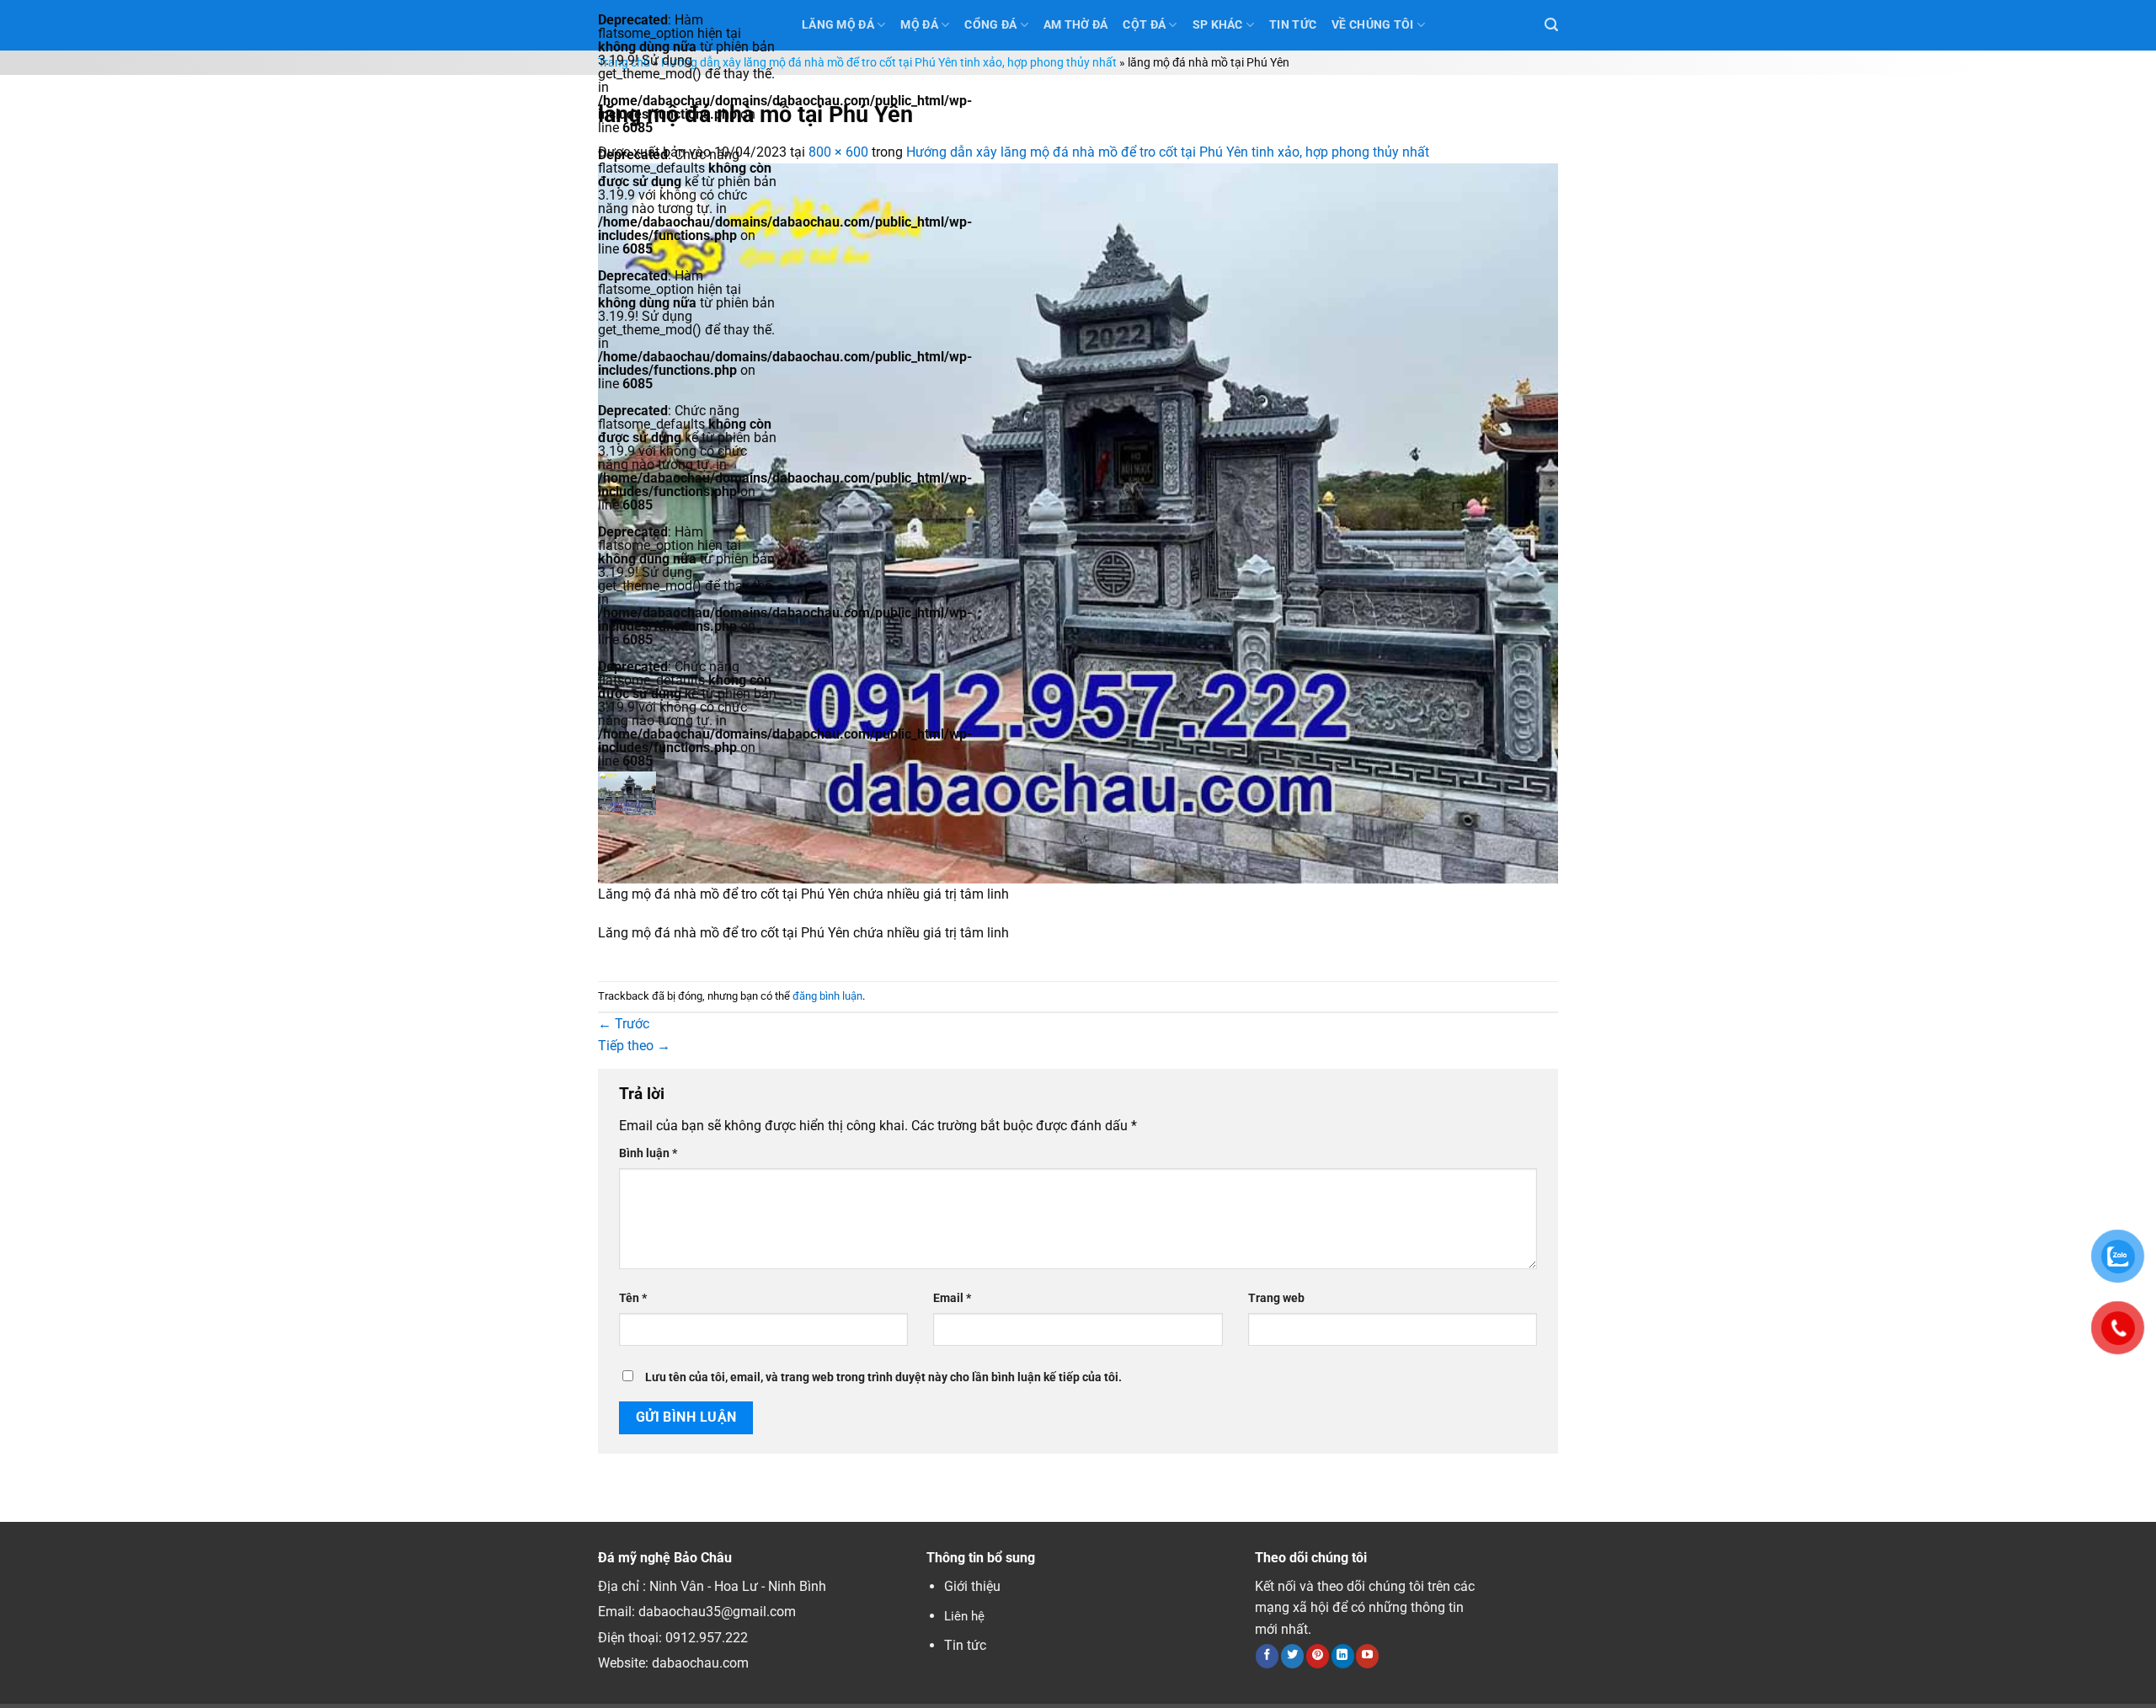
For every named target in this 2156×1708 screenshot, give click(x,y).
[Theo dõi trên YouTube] (1367, 1656)
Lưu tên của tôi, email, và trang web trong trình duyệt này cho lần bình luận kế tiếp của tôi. (883, 1377)
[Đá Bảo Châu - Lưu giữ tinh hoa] (687, 793)
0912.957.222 (707, 1638)
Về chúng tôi (1372, 25)
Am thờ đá (1076, 25)
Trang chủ (624, 63)
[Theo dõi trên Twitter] (1292, 1656)
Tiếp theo (634, 1046)
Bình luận (648, 1153)
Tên (633, 1298)
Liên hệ (964, 1616)
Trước (624, 1024)
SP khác (1218, 25)
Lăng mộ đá (838, 25)
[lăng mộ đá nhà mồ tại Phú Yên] (1078, 522)
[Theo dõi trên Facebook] (1267, 1656)
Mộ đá (919, 25)
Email (952, 1298)
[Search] (1551, 25)
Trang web (1276, 1298)
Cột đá (1144, 25)
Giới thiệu (972, 1586)
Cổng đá (990, 25)
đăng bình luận (827, 996)
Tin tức (965, 1645)
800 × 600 (838, 152)
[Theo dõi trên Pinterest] (1318, 1656)
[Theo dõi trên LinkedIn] (1343, 1656)
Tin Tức (1293, 25)
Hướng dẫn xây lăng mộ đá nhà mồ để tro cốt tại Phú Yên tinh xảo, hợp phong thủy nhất (889, 63)
